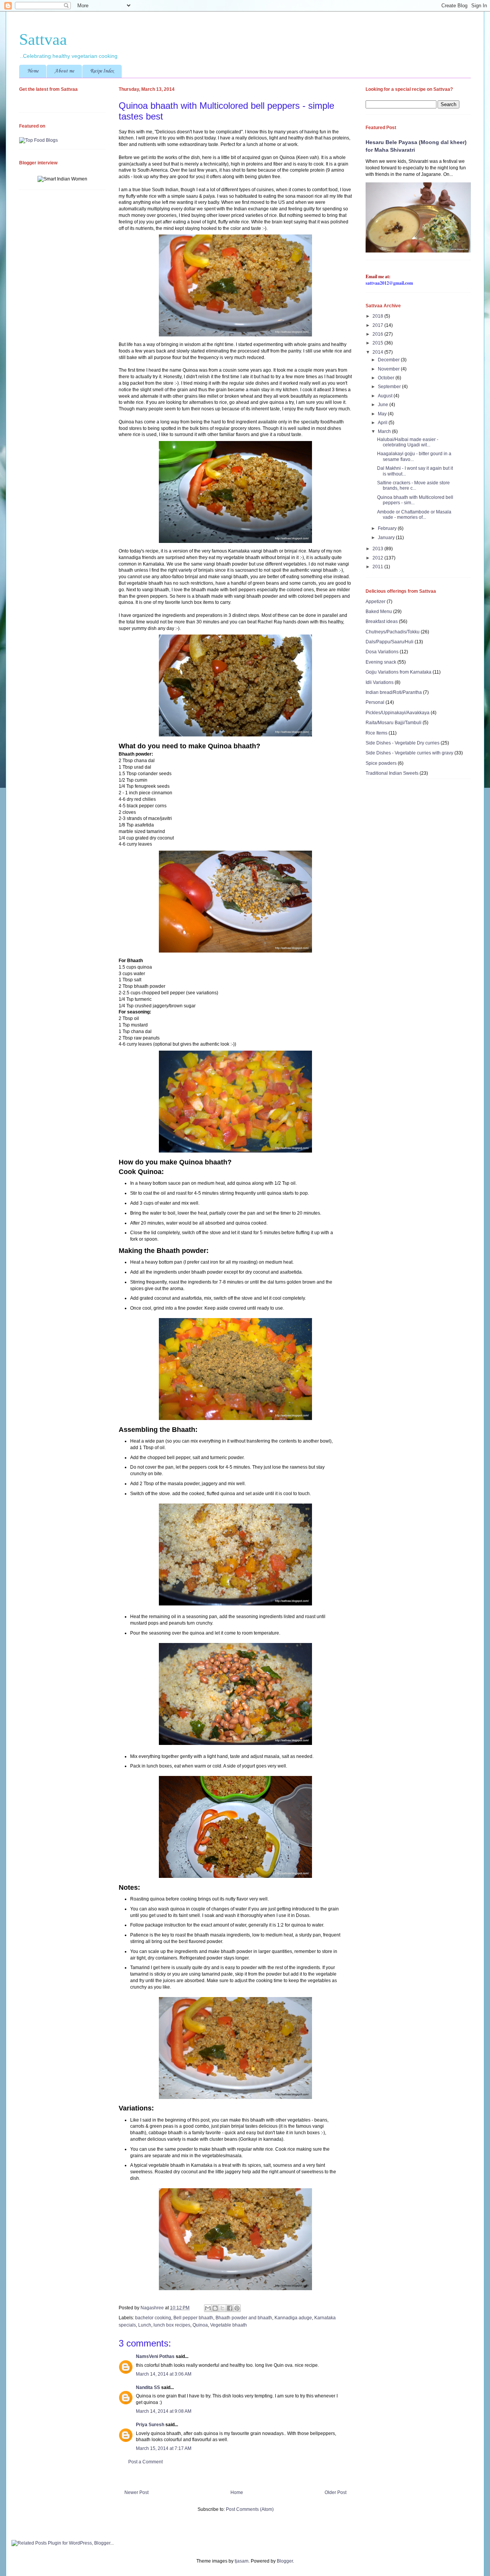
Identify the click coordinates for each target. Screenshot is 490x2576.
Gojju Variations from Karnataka (399, 672)
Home (33, 71)
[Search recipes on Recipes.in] (38, 140)
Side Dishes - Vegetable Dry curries (403, 743)
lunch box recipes (172, 2325)
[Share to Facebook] (230, 2308)
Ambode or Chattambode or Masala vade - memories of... (414, 515)
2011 (378, 567)
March (385, 431)
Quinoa (200, 2325)
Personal (375, 702)
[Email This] (208, 2308)
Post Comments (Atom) (250, 2509)
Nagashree (153, 2308)
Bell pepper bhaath (193, 2318)
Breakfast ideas (382, 621)
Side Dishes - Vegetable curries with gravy (409, 753)
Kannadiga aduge (293, 2318)
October (387, 378)
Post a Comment (145, 2462)
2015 (378, 343)
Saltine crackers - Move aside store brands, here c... (413, 485)
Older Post (336, 2492)
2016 (378, 334)
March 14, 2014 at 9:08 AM (164, 2411)
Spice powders (381, 763)
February (388, 528)
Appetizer (376, 602)
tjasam (242, 2561)
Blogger (285, 2561)
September (390, 387)
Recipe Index (102, 71)
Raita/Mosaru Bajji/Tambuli (394, 723)
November (389, 369)
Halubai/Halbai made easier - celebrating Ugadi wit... (408, 442)
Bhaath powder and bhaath (244, 2318)
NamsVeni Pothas (155, 2356)
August (386, 396)
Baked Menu (379, 612)
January (387, 538)
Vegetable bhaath (229, 2325)
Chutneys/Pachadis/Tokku (393, 632)
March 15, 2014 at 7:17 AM (164, 2448)
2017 (378, 325)
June (384, 405)
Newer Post (136, 2492)
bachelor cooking (153, 2318)
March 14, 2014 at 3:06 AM (164, 2374)
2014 (378, 352)
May (383, 414)
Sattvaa (43, 39)
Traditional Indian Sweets (392, 773)
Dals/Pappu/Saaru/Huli (390, 642)
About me (64, 71)
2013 (378, 549)
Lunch (145, 2325)
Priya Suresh (150, 2425)
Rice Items (376, 733)
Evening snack (381, 662)
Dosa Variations (382, 652)
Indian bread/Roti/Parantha (394, 692)
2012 (378, 558)
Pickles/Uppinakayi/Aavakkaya (398, 713)
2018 (378, 316)
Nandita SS (148, 2387)
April (383, 423)
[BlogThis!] (215, 2308)
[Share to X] (222, 2308)
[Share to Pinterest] (237, 2308)
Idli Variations (380, 682)
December (389, 360)
